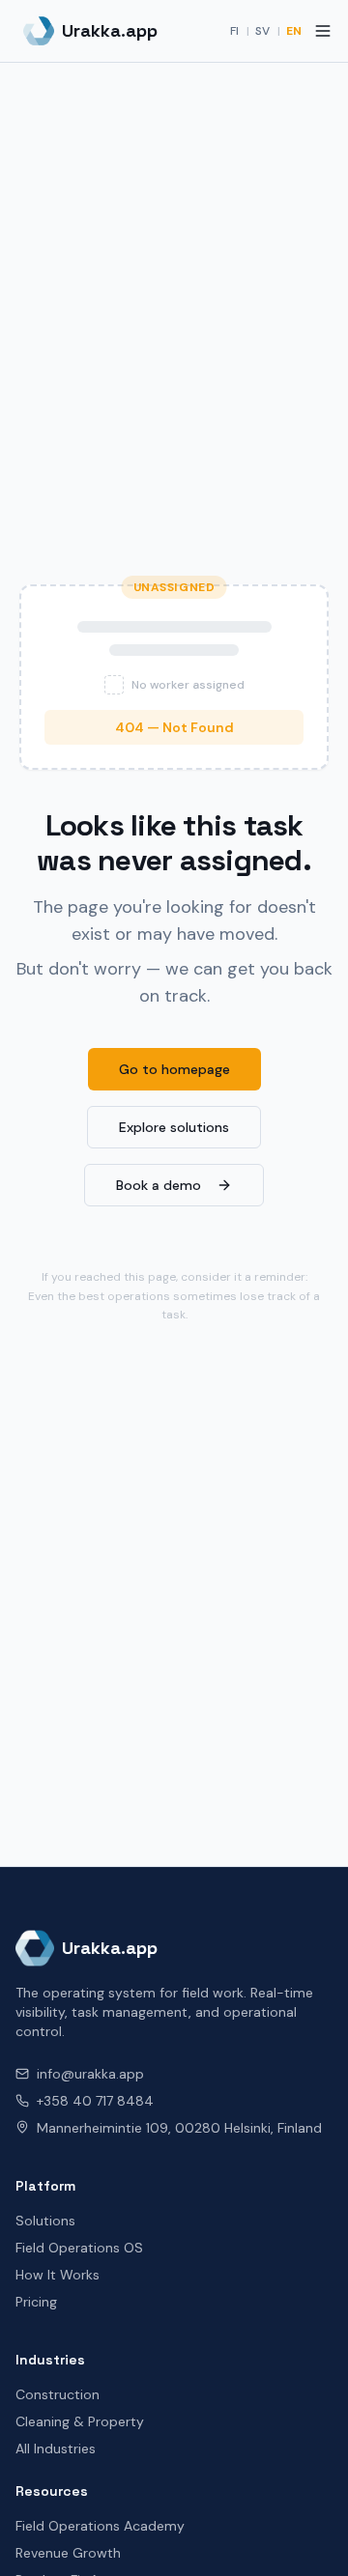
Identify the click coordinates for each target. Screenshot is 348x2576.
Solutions (45, 2221)
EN (294, 31)
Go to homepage (174, 1069)
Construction (58, 2394)
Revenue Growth (68, 2553)
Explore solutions (174, 1127)
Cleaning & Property (80, 2421)
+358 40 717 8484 (95, 2101)
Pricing (36, 2302)
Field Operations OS (79, 2248)
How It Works (58, 2275)
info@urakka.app (90, 2074)
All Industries (56, 2449)
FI (234, 31)
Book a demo (159, 1185)
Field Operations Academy (100, 2526)
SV (262, 31)
